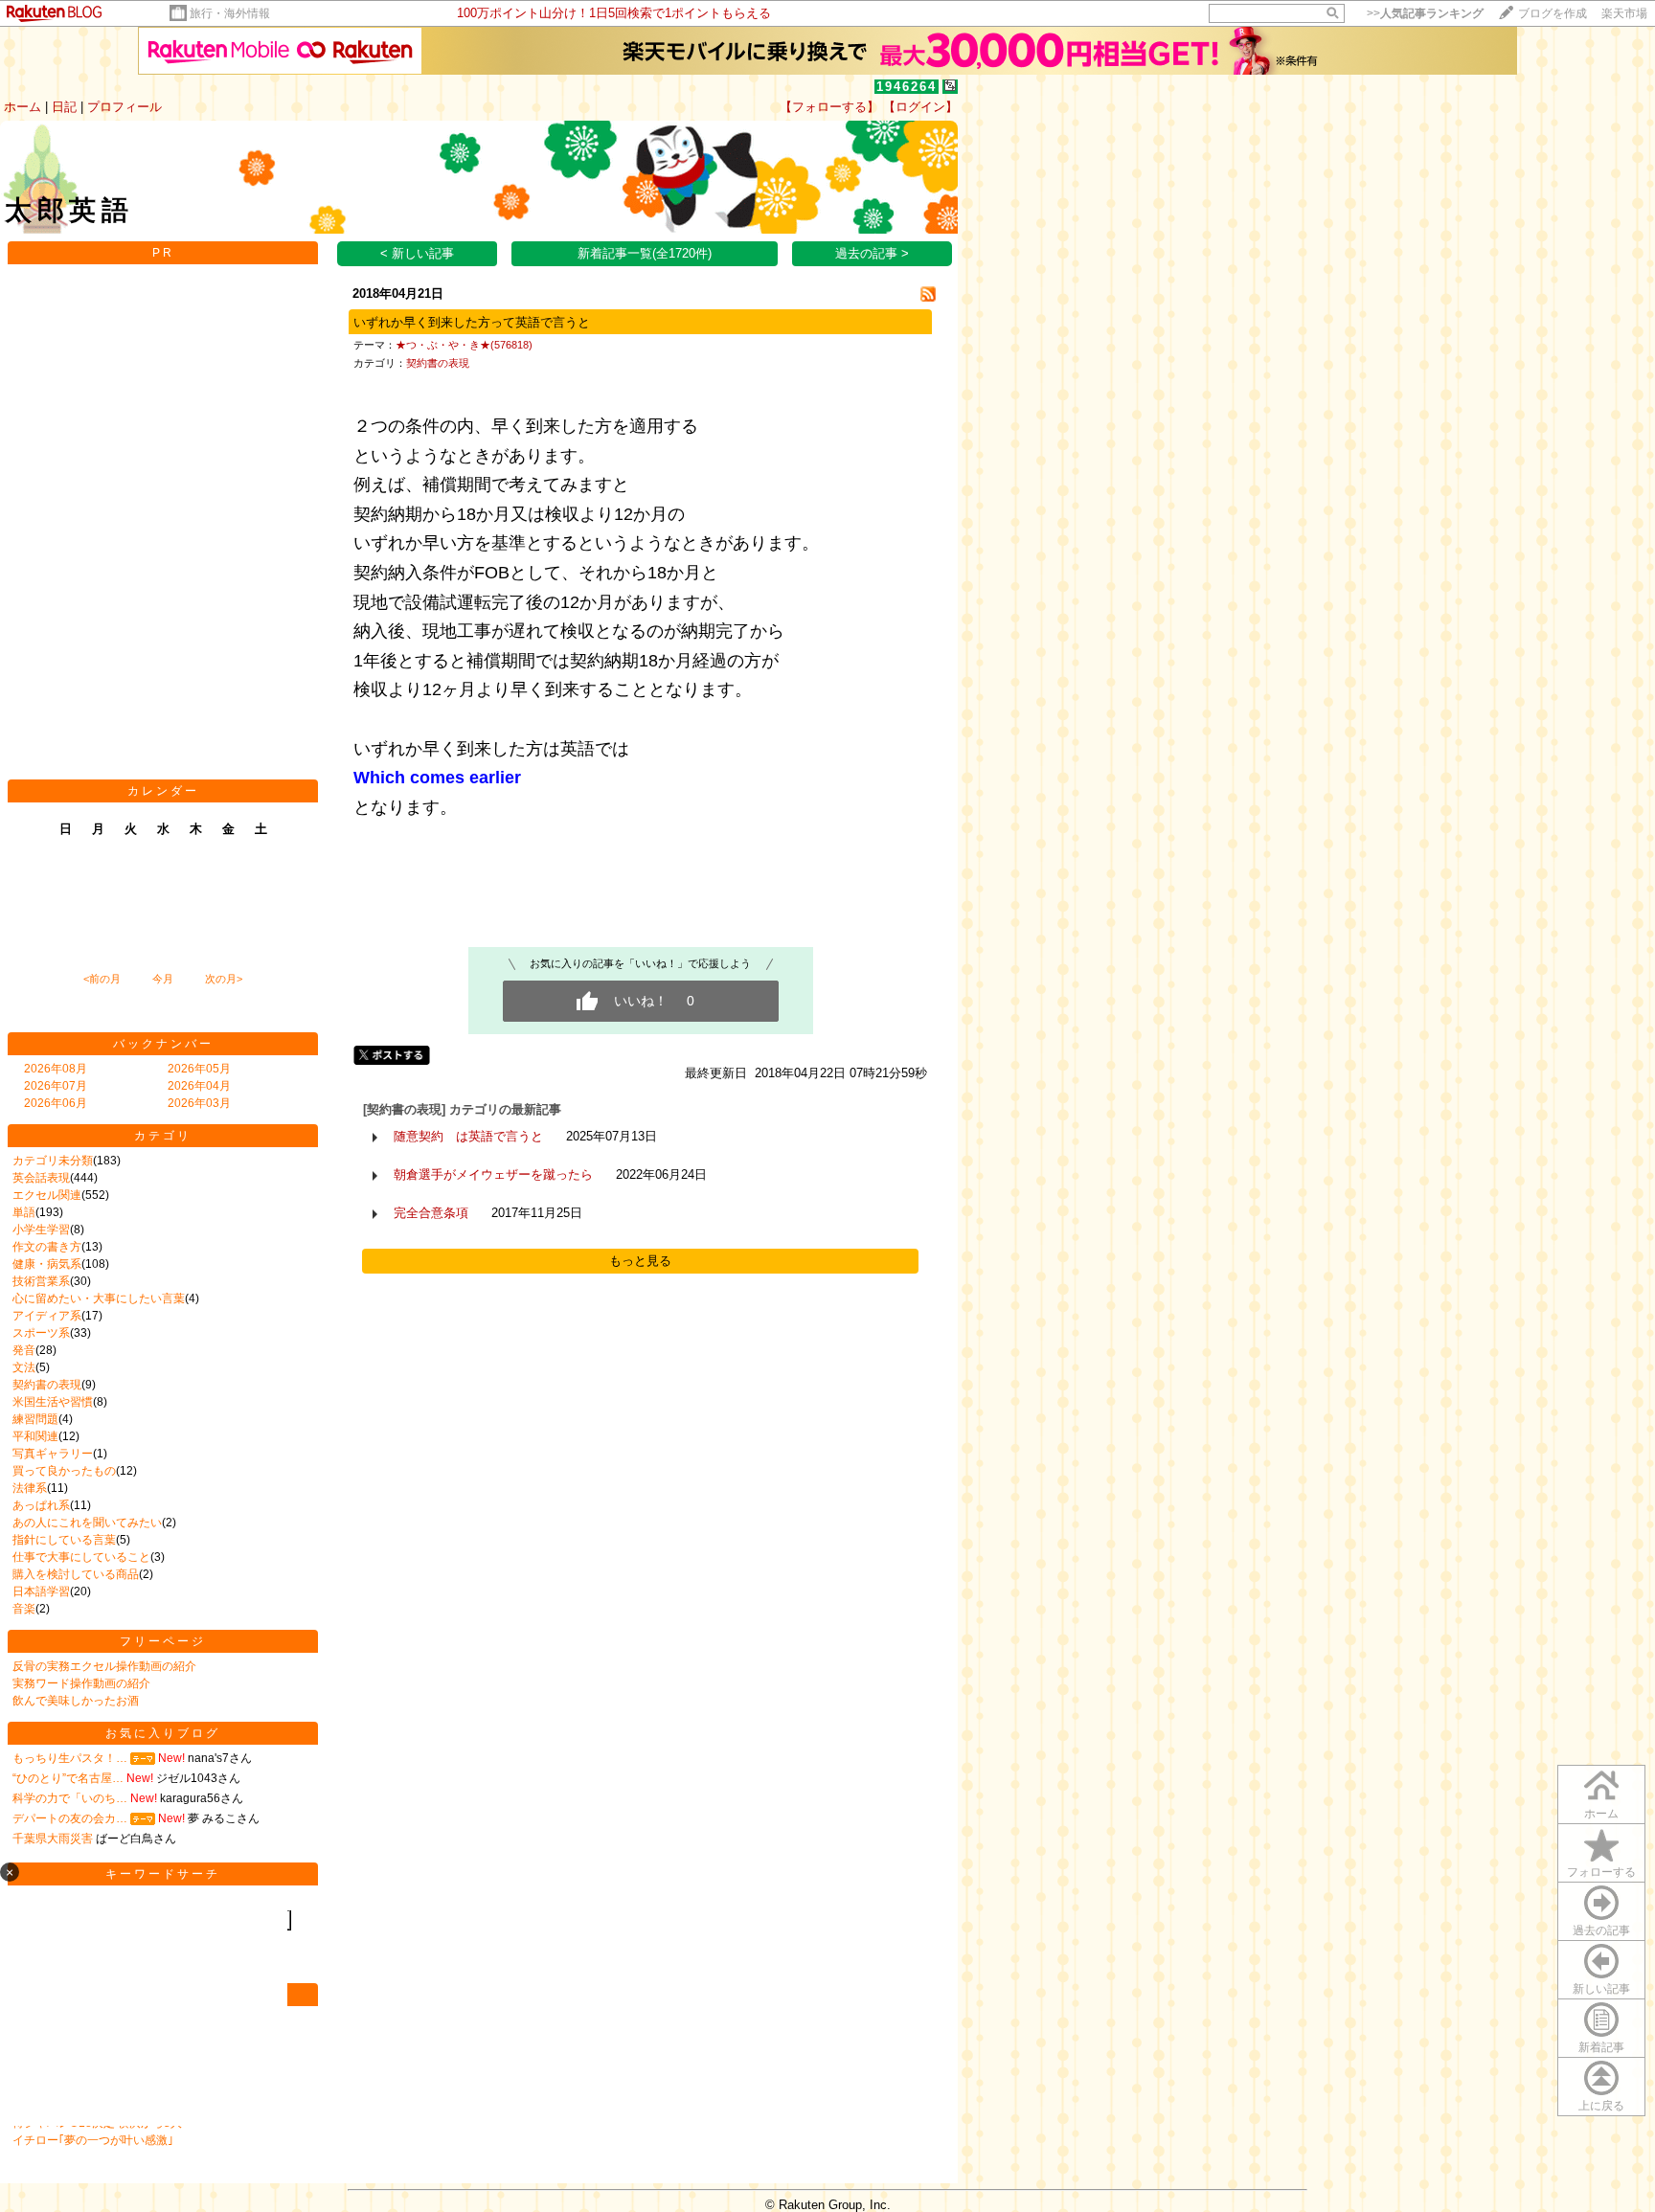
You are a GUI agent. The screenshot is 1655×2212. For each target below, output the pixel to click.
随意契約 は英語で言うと (468, 1136)
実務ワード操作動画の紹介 (81, 1683)
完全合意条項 (431, 1213)
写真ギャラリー (53, 1454)
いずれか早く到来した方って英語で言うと (472, 322)
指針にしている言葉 (64, 1540)
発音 (24, 1350)
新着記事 (1601, 2047)
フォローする (1601, 1872)
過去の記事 (1601, 1930)
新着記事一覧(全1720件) (645, 253)
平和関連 (35, 1436)
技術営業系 (41, 1281)
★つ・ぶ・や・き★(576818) (464, 345)
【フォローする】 (829, 107)
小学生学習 (41, 1230)
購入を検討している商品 (76, 1574)
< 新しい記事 (417, 253)
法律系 (30, 1488)
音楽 (24, 1609)
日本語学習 (41, 1591)
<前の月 (102, 979)
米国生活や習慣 (53, 1402)
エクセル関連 (47, 1195)
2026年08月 (56, 1069)
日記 (64, 107)
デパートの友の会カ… (70, 1818)
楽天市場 (1624, 13)
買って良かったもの (64, 1471)
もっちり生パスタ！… (70, 1758)
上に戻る (1601, 2106)
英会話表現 (41, 1178)
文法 (24, 1367)
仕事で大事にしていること (81, 1557)
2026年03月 (199, 1103)
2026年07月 (56, 1086)
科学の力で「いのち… (70, 1798)
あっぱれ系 (41, 1505)
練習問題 (35, 1419)
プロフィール (125, 107)
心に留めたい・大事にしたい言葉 (99, 1298)
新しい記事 (1601, 1989)
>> (1425, 13)
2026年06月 (56, 1103)
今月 (163, 979)
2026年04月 (199, 1086)
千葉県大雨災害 (53, 1839)
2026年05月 (199, 1069)
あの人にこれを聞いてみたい (87, 1523)
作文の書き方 (47, 1247)
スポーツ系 (41, 1333)
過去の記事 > (872, 253)
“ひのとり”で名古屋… (68, 1778)
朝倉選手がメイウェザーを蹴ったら (493, 1174)
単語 (24, 1212)
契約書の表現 (47, 1385)
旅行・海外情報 (230, 13)
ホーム (23, 107)
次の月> (224, 979)
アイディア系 (47, 1316)
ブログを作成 (1553, 13)
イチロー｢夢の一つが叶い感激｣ (93, 2140)
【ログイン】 (920, 107)
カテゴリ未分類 (53, 1161)
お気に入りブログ (163, 1733)
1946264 (907, 87)
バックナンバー (163, 1044)
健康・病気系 (47, 1264)
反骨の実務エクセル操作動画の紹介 (104, 1666)
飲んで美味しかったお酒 (76, 1701)
